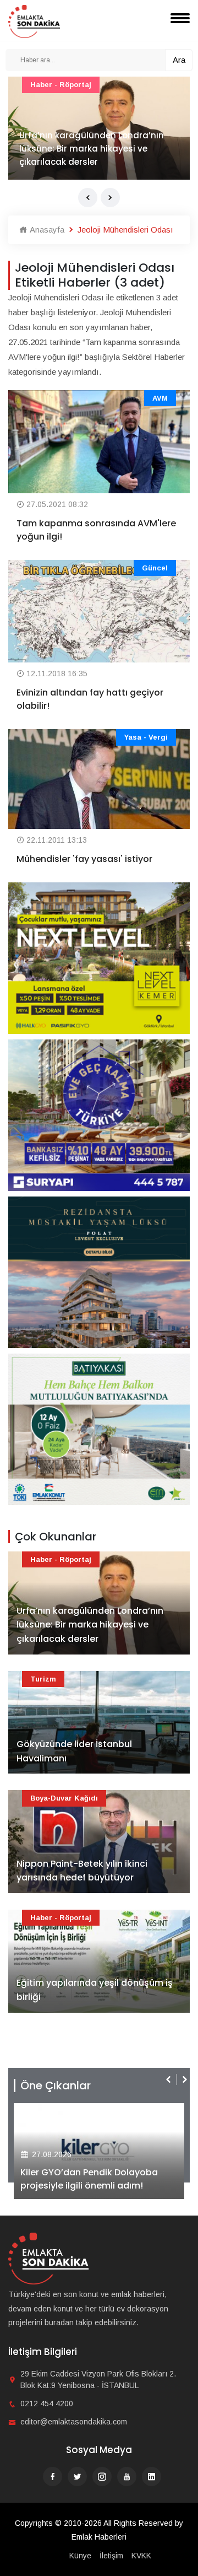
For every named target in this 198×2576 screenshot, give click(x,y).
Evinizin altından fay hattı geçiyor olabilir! (90, 699)
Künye (80, 2556)
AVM (160, 398)
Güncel (155, 568)
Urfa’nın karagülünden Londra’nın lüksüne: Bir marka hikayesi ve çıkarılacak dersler (92, 149)
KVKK (141, 2556)
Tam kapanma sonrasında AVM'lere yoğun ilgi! (96, 530)
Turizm (43, 1679)
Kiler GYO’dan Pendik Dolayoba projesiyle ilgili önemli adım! (89, 2179)
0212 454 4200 (47, 2403)
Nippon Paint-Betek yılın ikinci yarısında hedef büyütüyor (82, 1871)
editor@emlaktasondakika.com (74, 2422)
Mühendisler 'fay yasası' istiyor (84, 859)
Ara (179, 60)
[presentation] (88, 198)
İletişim (111, 2556)
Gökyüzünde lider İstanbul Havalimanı (74, 1751)
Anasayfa (46, 230)
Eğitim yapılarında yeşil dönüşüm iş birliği (95, 1990)
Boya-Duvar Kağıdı (64, 1798)
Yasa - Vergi (146, 737)
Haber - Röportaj (61, 85)
